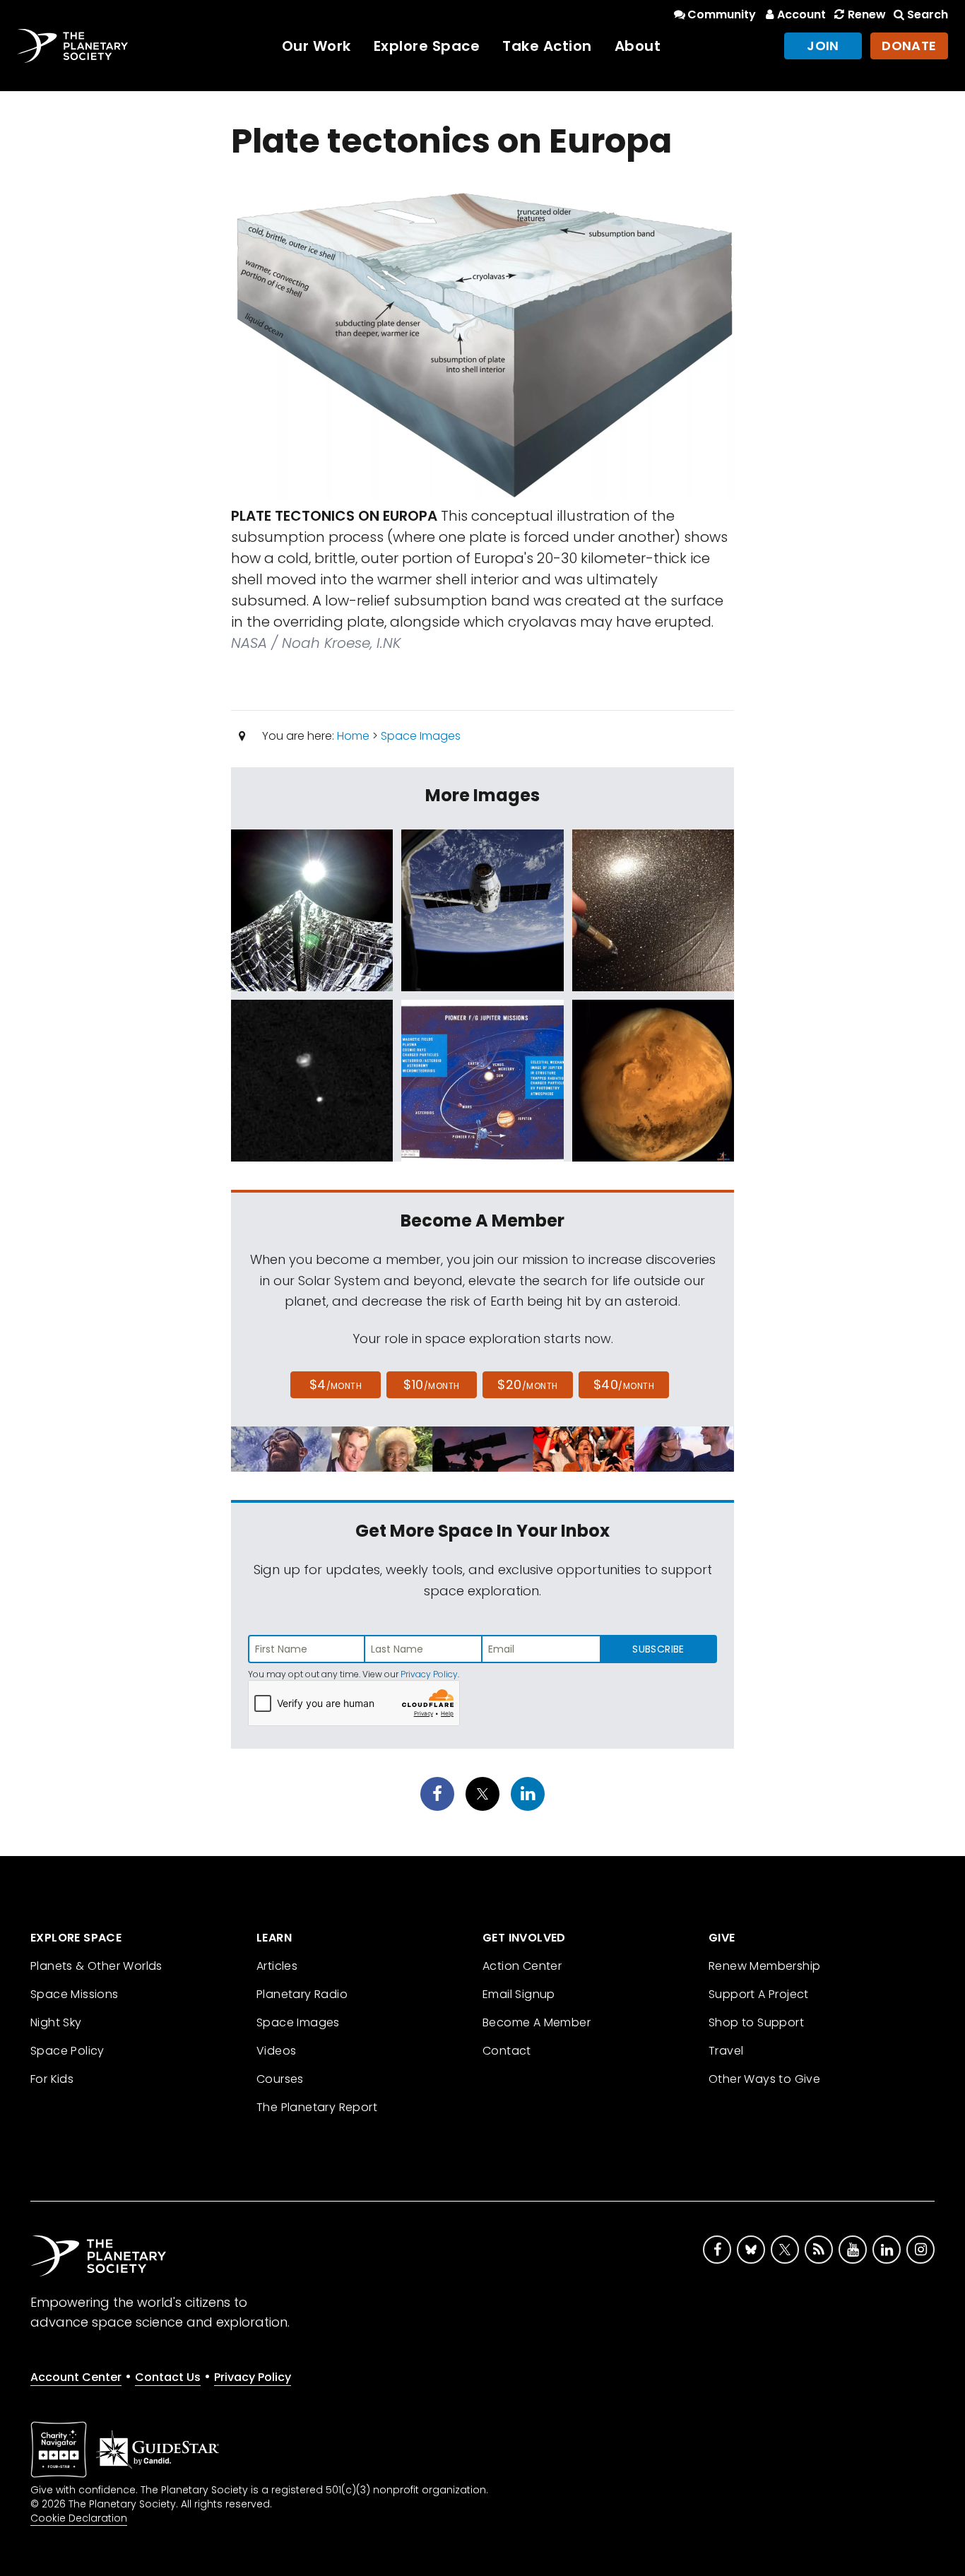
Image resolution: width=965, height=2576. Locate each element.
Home (353, 736)
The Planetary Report (317, 2107)
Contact (507, 2051)
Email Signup (519, 1994)
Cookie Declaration (79, 2518)
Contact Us (168, 2377)
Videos (276, 2051)
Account (801, 14)
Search (928, 14)
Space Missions (75, 1994)
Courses (280, 2079)
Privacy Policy (429, 1674)
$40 (624, 1384)
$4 (336, 1384)
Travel (726, 2051)
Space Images (421, 736)
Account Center (76, 2377)
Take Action (547, 46)
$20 (527, 1384)
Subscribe (658, 1649)
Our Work (316, 46)
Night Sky (56, 2022)
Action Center (522, 1966)
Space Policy (67, 2051)
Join (823, 46)
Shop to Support (756, 2022)
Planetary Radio (302, 1994)
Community (722, 14)
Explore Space (427, 46)
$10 (431, 1384)
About (638, 46)
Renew (866, 14)
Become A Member (537, 2022)
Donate (909, 46)
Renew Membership (764, 1966)
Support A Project (759, 1994)
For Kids (52, 2079)
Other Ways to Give (764, 2079)
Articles (277, 1966)
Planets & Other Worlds (96, 1966)
